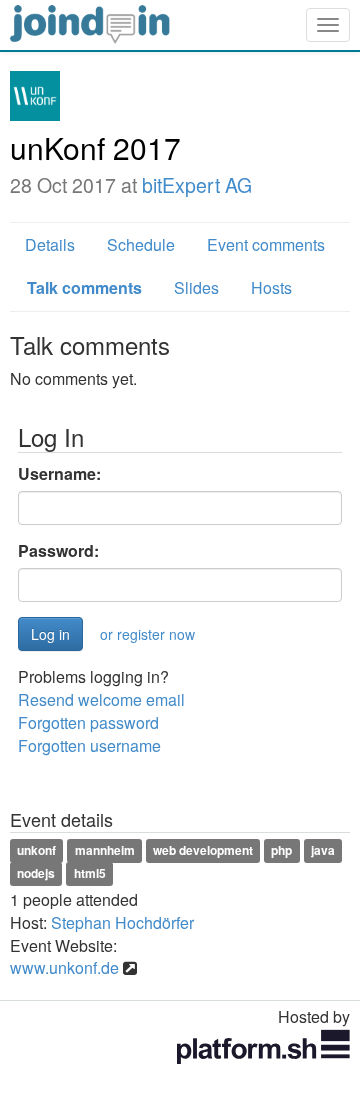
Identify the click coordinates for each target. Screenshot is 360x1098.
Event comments (266, 244)
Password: (58, 551)
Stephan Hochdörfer (122, 922)
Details (50, 244)
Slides (196, 287)
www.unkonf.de (64, 967)
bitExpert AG (197, 185)
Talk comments (84, 287)
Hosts (271, 287)
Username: (59, 474)
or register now (147, 634)
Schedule (141, 244)
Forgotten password (88, 722)
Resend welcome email (101, 699)
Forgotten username (89, 745)
